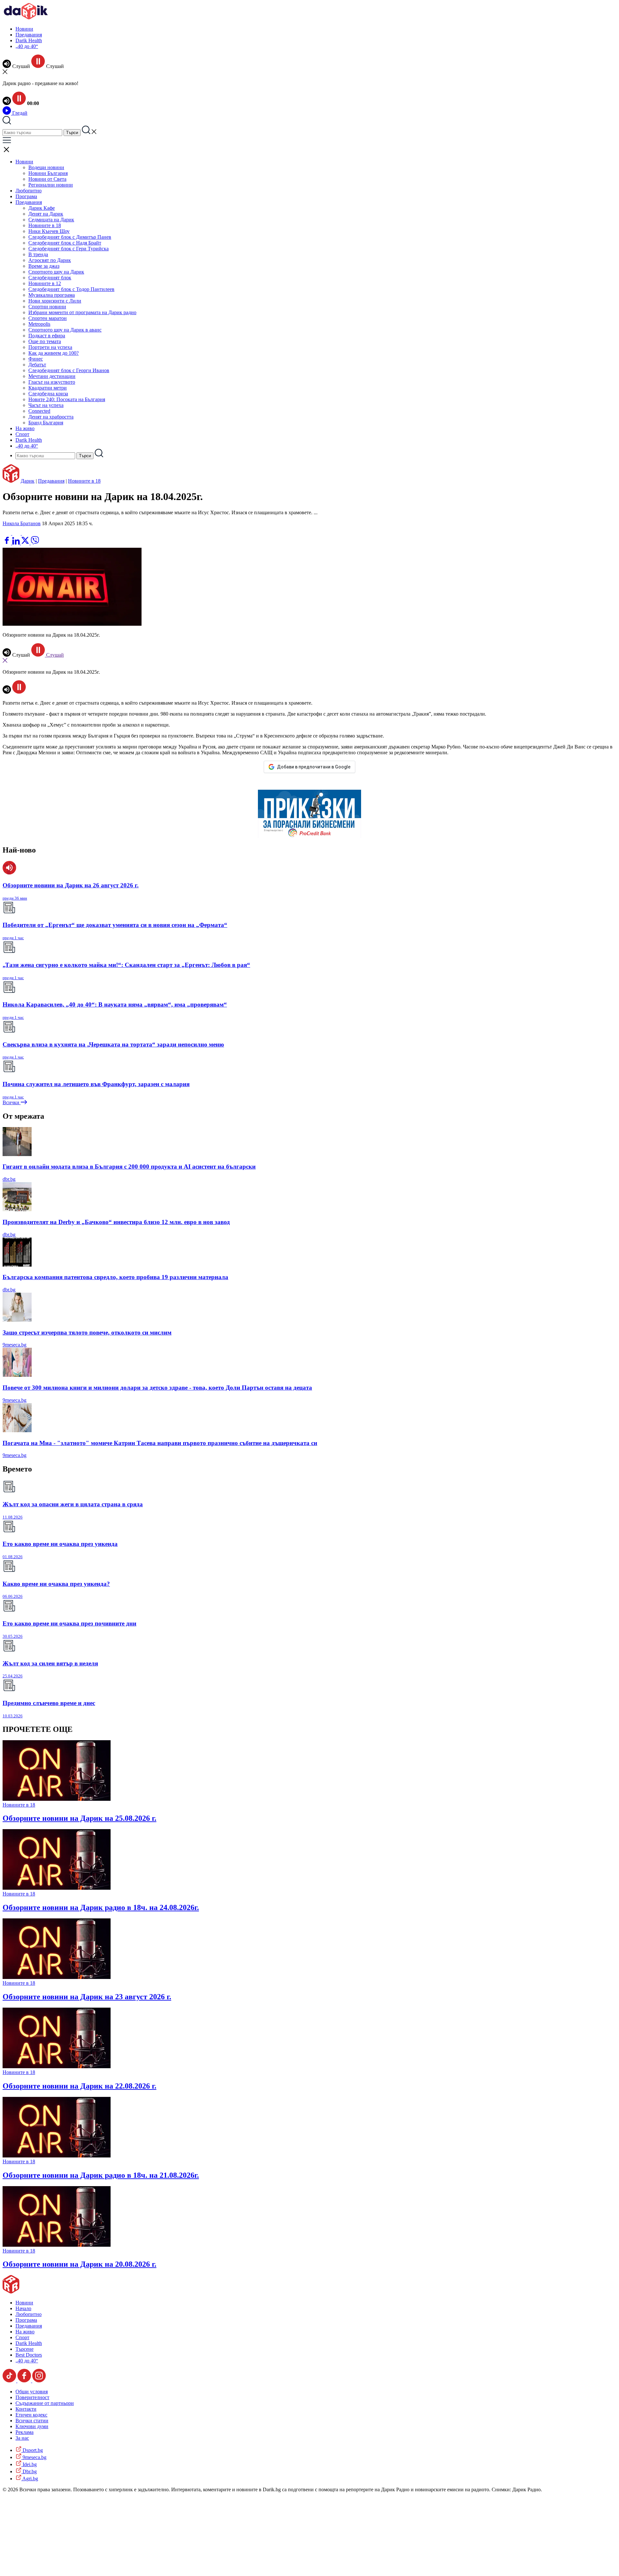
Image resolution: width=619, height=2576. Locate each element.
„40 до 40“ (27, 46)
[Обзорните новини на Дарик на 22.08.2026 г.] (57, 2066)
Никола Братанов (22, 523)
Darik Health (29, 40)
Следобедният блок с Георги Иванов (69, 370)
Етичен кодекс (31, 2415)
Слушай (54, 655)
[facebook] (7, 543)
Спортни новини (47, 307)
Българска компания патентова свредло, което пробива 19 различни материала (115, 1277)
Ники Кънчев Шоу (49, 231)
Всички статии (32, 2421)
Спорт (22, 434)
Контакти (26, 2409)
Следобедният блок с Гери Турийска (69, 249)
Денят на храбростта (51, 417)
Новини (24, 29)
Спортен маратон (48, 318)
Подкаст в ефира (47, 336)
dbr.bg (9, 1179)
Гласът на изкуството (52, 382)
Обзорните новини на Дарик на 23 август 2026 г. (87, 1997)
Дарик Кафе (42, 208)
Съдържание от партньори (45, 2403)
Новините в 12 (45, 283)
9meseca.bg (15, 1345)
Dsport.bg (32, 2450)
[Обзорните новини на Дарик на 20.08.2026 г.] (57, 2245)
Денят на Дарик (46, 214)
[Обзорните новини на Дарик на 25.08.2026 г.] (57, 1799)
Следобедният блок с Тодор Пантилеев (71, 289)
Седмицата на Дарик (51, 220)
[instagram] (39, 2381)
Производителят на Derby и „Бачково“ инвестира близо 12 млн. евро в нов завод (116, 1222)
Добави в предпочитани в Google (314, 767)
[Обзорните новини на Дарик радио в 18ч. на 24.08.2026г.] (57, 1888)
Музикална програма (52, 295)
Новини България (48, 173)
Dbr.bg (29, 2471)
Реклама (25, 2432)
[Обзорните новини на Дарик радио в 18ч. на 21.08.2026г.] (57, 2156)
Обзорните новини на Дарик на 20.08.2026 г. (79, 2264)
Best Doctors (29, 2355)
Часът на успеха (46, 405)
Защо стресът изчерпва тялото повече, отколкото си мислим (87, 1332)
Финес (36, 359)
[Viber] (7, 533)
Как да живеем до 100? (54, 353)
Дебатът (37, 365)
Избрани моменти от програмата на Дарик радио (82, 312)
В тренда (38, 254)
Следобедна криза (48, 394)
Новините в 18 (45, 225)
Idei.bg (29, 2464)
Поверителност (32, 2397)
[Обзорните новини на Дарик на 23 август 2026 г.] (57, 1977)
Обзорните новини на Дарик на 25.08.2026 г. (79, 1818)
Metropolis (39, 324)
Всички (12, 1102)
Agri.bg (30, 2479)
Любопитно (29, 191)
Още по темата (45, 341)
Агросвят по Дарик (50, 260)
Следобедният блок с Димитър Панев (70, 237)
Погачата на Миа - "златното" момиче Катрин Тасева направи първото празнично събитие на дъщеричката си (160, 1443)
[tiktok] (10, 2381)
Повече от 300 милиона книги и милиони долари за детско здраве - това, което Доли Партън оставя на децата (157, 1388)
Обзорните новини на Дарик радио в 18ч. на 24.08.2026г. (101, 1907)
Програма (26, 196)
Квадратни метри (48, 388)
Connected (39, 411)
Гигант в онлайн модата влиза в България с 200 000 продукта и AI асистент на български (129, 1167)
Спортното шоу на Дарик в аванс (65, 330)
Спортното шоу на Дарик (56, 272)
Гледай (19, 113)
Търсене (25, 2349)
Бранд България (46, 423)
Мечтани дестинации (52, 376)
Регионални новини (51, 185)
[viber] (35, 543)
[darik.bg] (26, 18)
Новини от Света (47, 179)
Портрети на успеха (50, 347)
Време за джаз (44, 266)
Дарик (28, 481)
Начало (23, 2308)
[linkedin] (17, 543)
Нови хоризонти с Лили (55, 301)
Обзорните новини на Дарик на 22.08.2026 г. (79, 2086)
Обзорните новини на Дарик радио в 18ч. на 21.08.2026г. (101, 2175)
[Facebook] (26, 533)
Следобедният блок (50, 278)
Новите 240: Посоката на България (67, 399)
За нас (22, 2438)
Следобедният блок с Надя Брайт (65, 243)
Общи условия (32, 2392)
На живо (25, 428)
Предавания (29, 35)
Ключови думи (32, 2426)
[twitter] (26, 543)
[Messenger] (17, 533)
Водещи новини (46, 167)
